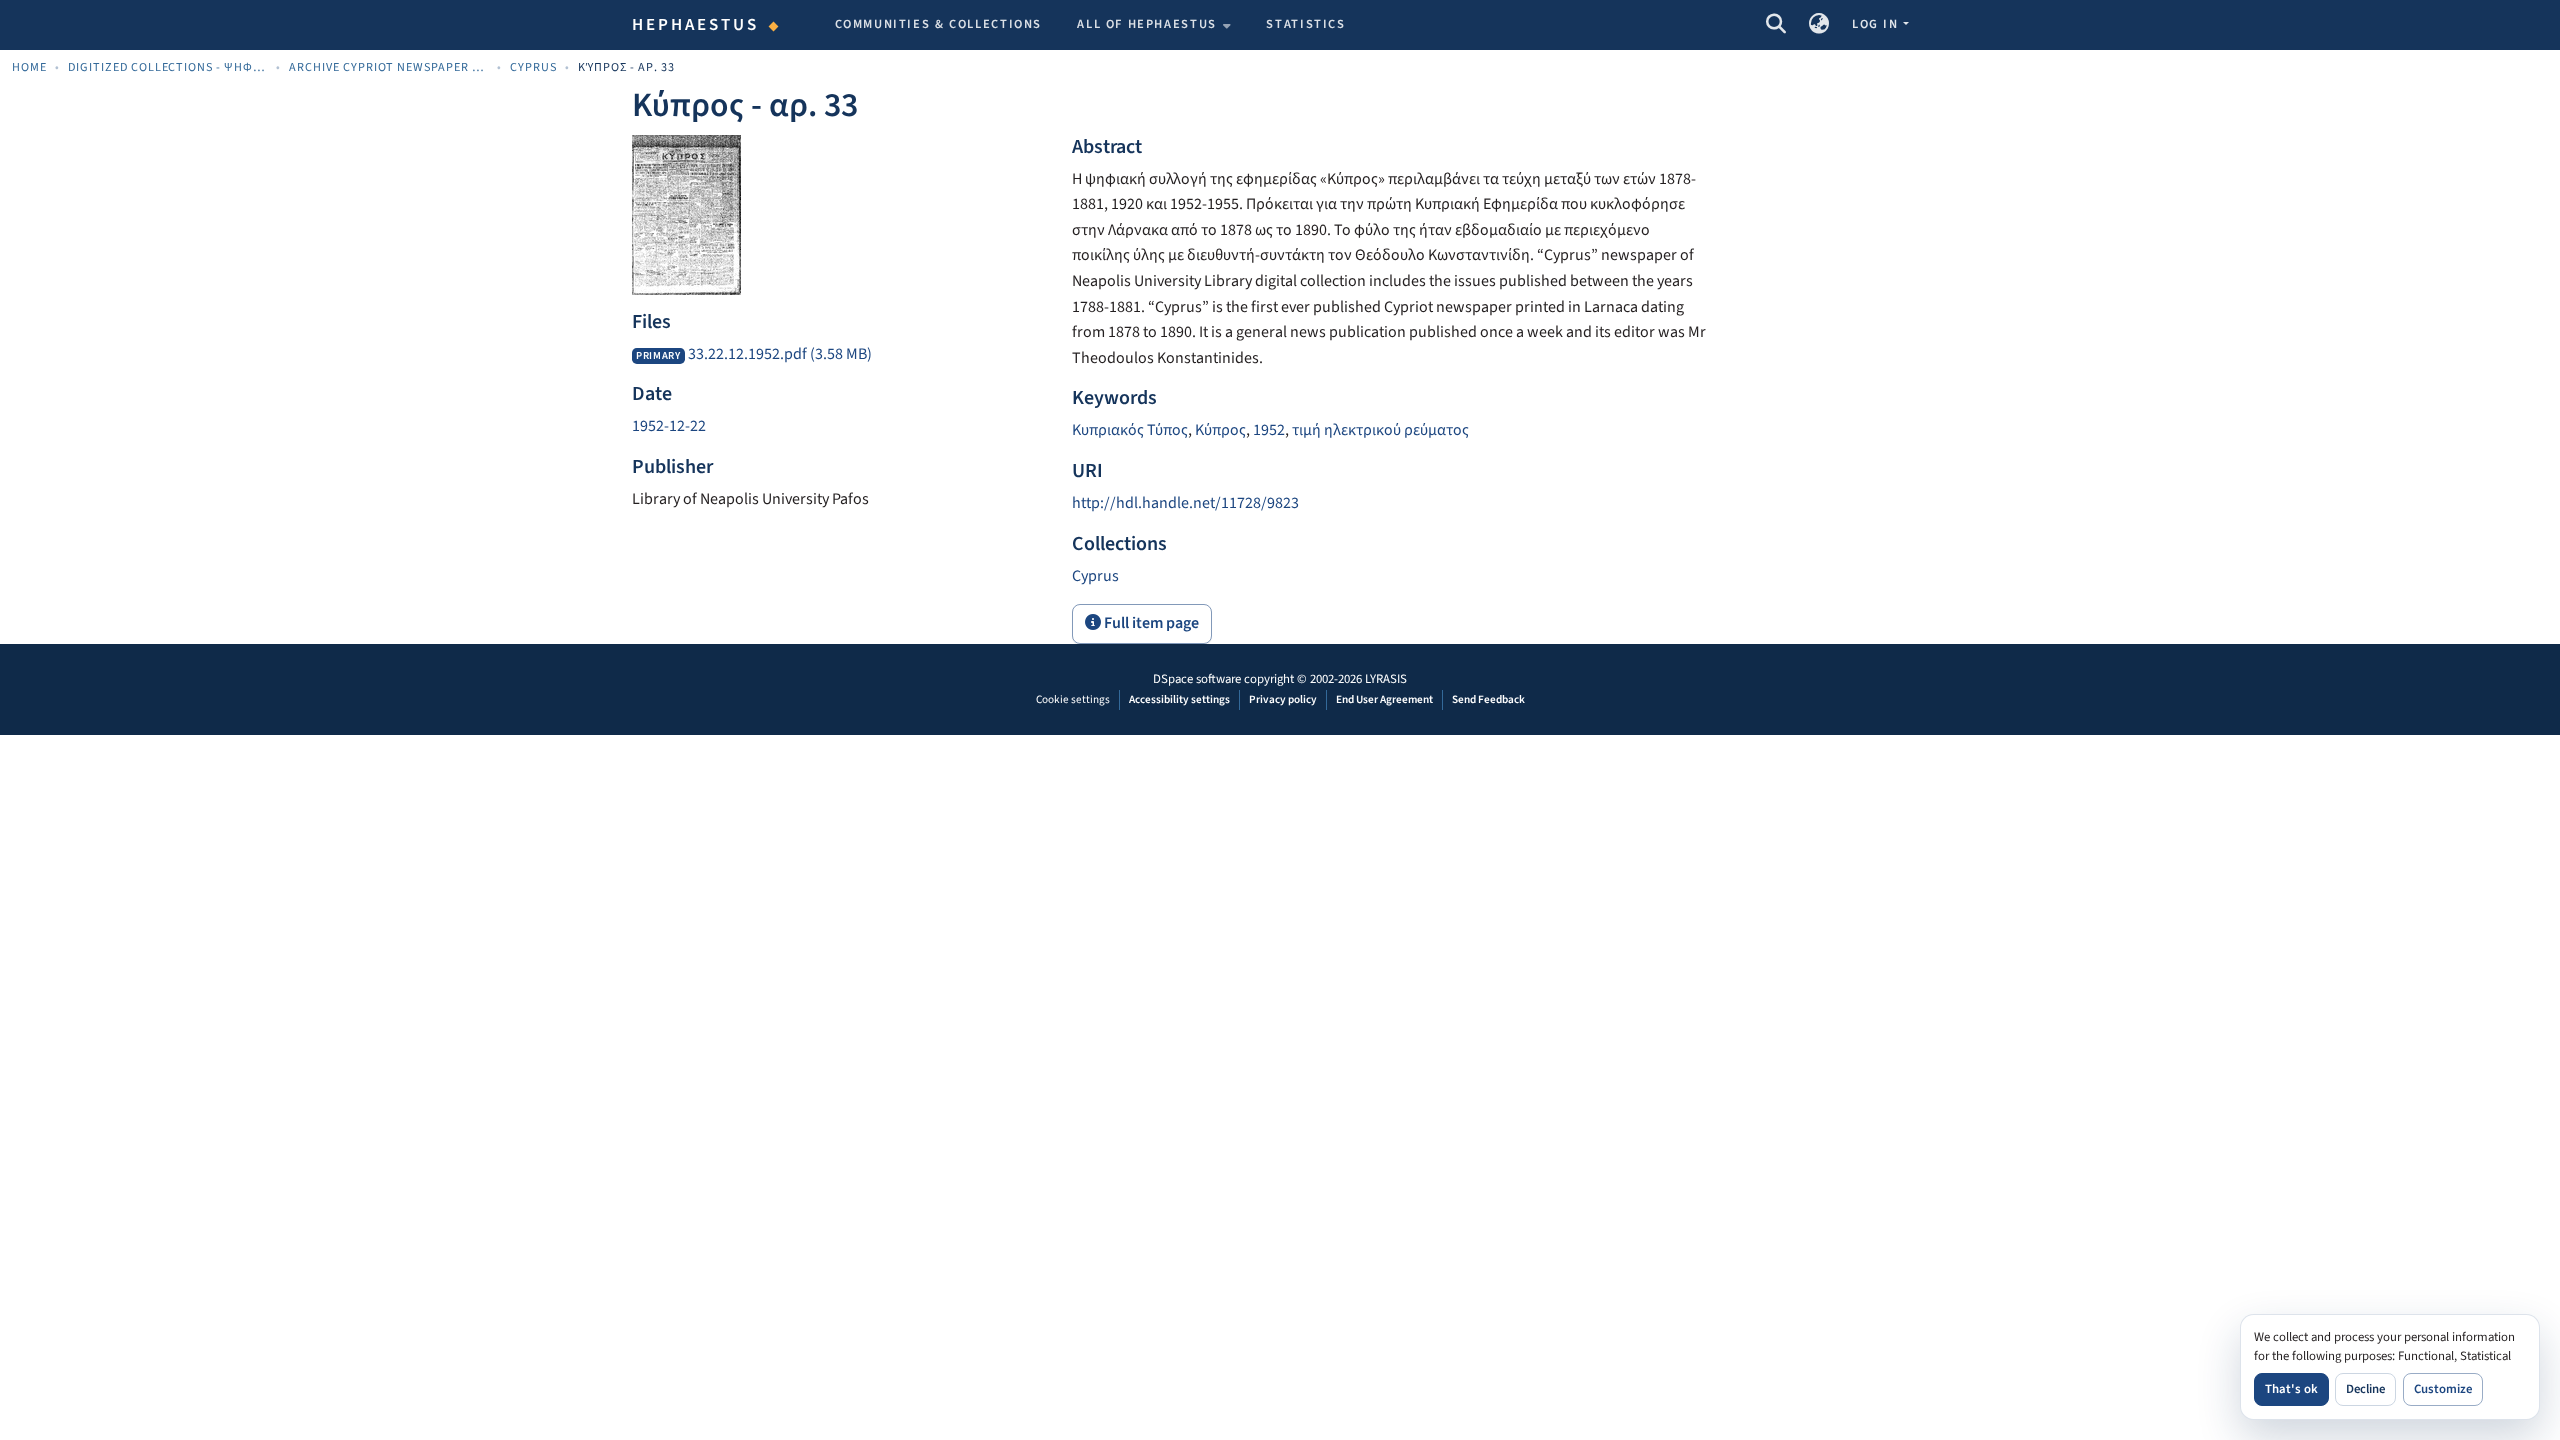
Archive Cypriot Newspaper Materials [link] (389, 67)
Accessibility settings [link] (1179, 699)
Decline (2365, 1389)
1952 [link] (1269, 430)
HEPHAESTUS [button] (696, 25)
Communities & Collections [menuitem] (939, 24)
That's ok (2291, 1389)
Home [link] (29, 67)
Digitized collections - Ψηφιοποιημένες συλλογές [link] (168, 67)
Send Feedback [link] (1488, 699)
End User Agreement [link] (1384, 699)
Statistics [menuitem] (1305, 24)
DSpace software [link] (1197, 679)
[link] (840, 355)
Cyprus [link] (533, 67)
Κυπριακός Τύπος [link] (1130, 430)
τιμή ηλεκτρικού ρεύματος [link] (1380, 430)
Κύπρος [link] (1220, 430)
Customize (2443, 1389)
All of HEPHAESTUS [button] (1147, 24)
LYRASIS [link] (1386, 679)
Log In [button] (1877, 24)
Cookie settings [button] (1073, 699)
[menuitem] (1154, 25)
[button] (1775, 25)
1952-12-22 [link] (669, 426)
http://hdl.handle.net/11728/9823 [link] (1185, 503)
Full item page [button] (1150, 623)
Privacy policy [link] (1283, 699)
